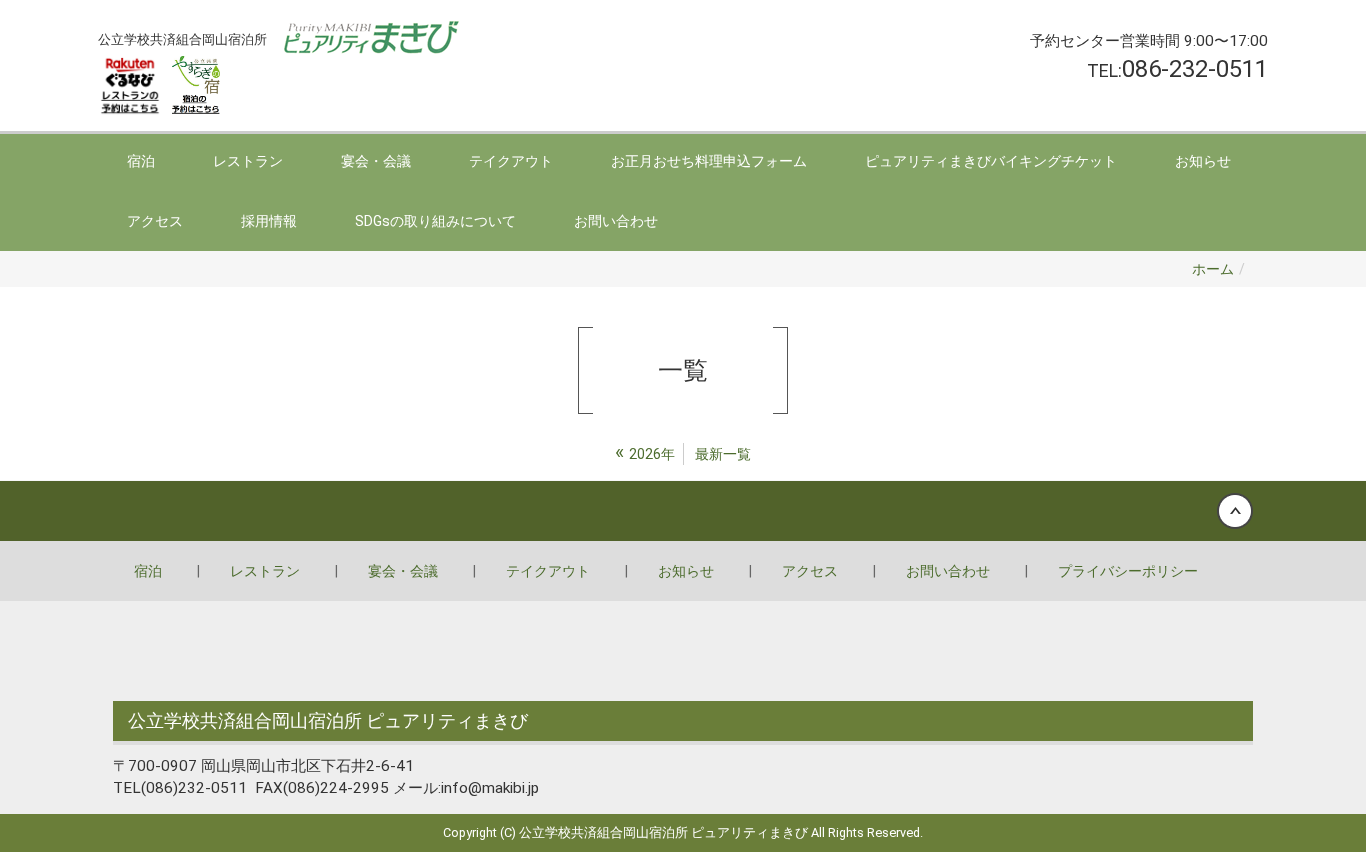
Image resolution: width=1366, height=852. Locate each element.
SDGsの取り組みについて (435, 221)
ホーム (1213, 269)
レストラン (248, 161)
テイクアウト (511, 161)
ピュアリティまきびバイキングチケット (991, 161)
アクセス (155, 221)
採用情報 (269, 221)
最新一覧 (723, 454)
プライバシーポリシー (1128, 571)
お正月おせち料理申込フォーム (709, 161)
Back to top (683, 511)
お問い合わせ (616, 221)
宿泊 (141, 161)
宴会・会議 (376, 161)
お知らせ (1203, 161)
